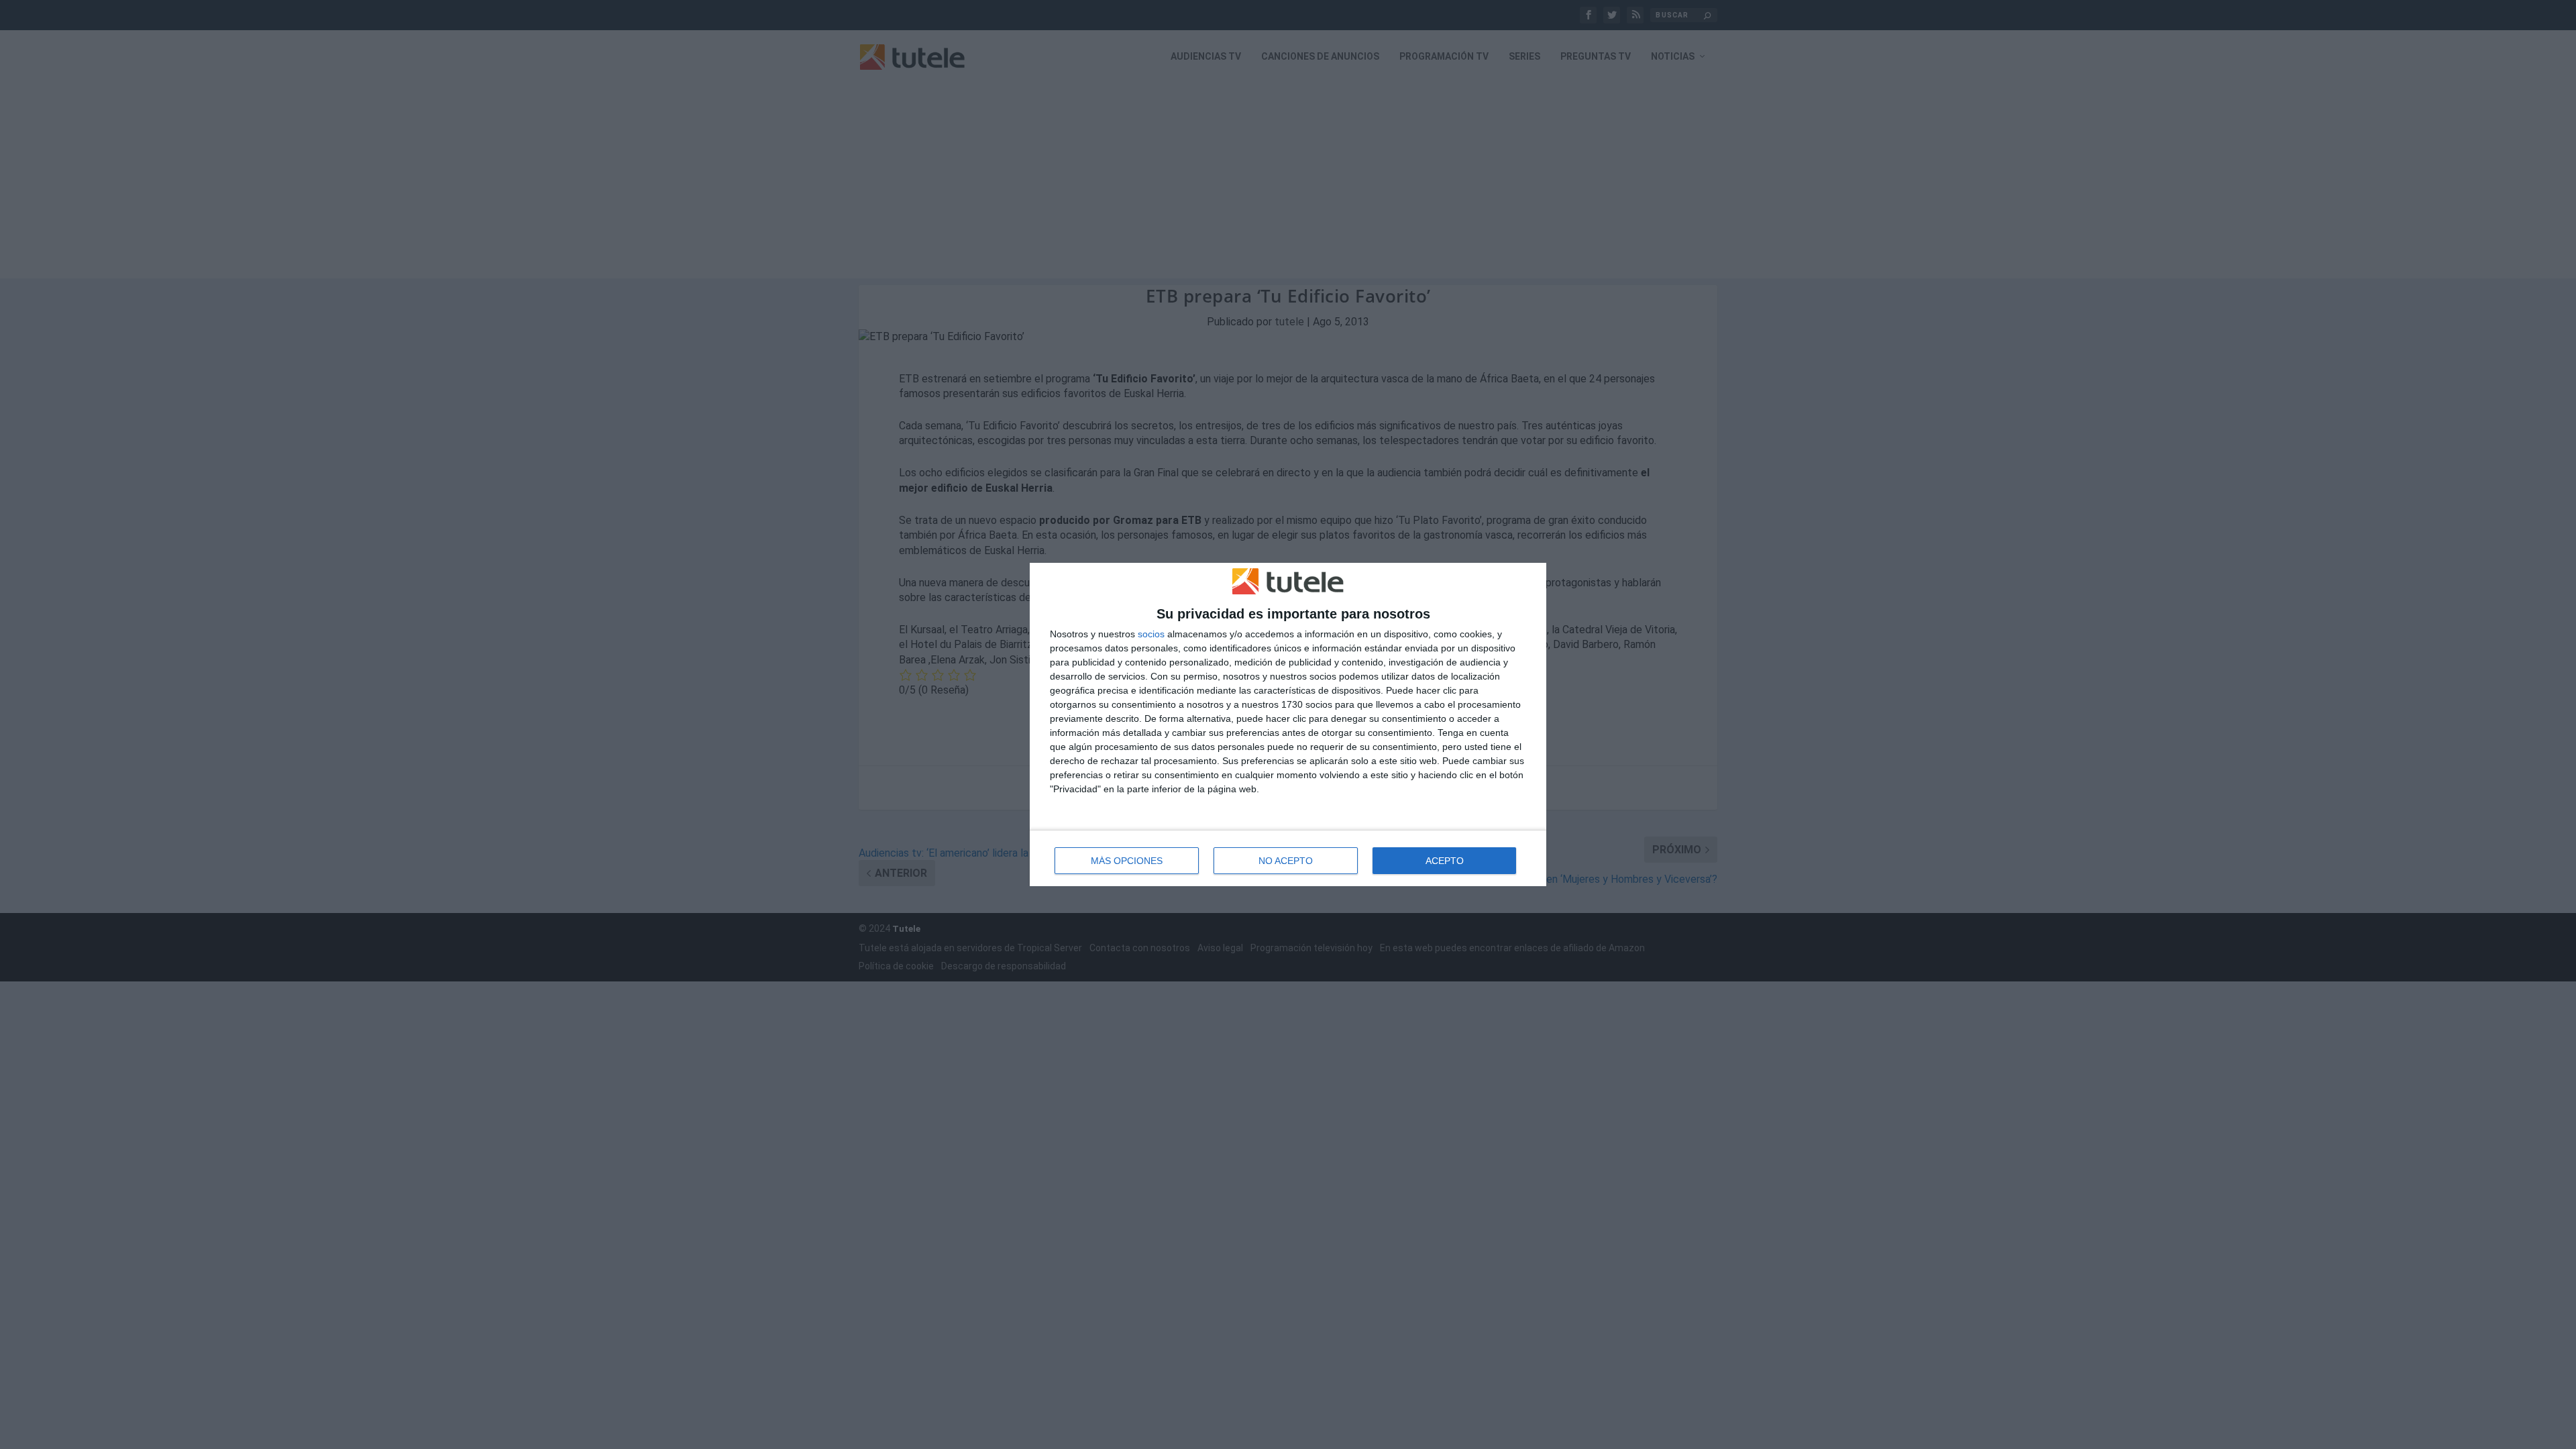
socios (1151, 634)
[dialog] (1288, 725)
